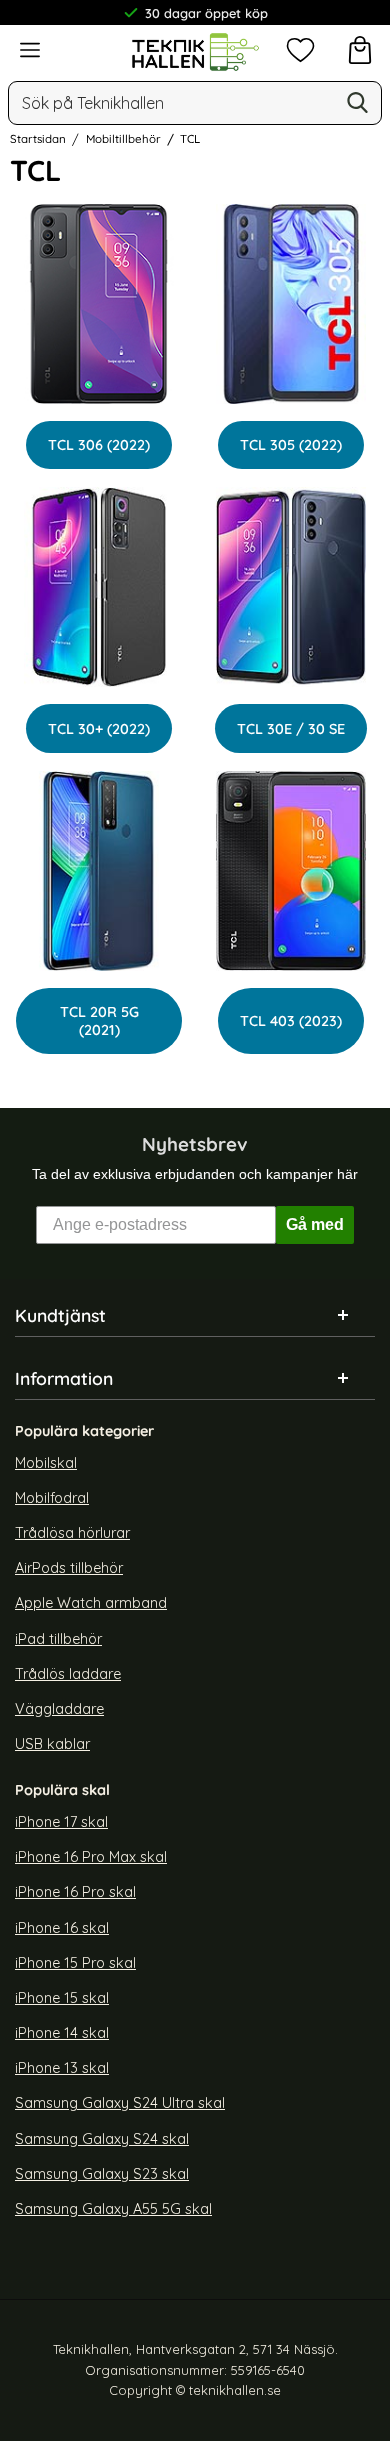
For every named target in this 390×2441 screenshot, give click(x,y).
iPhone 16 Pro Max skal (91, 1858)
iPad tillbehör (58, 1639)
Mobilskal (46, 1463)
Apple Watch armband (91, 1604)
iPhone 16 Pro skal (75, 1893)
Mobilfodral (52, 1498)
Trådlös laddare (68, 1674)
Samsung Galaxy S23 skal (102, 2174)
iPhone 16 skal (62, 1928)
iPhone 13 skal (62, 2068)
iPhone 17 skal (61, 1822)
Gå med (315, 1224)
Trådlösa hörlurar (72, 1533)
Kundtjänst (60, 1315)
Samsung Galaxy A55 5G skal (113, 2209)
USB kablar (52, 1744)
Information (64, 1378)
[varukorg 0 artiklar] (360, 50)
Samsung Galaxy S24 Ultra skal (120, 2104)
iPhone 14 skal (62, 2033)
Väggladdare (59, 1709)
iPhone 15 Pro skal (75, 1963)
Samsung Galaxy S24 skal (102, 2139)
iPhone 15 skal (62, 1998)
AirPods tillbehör (69, 1568)
